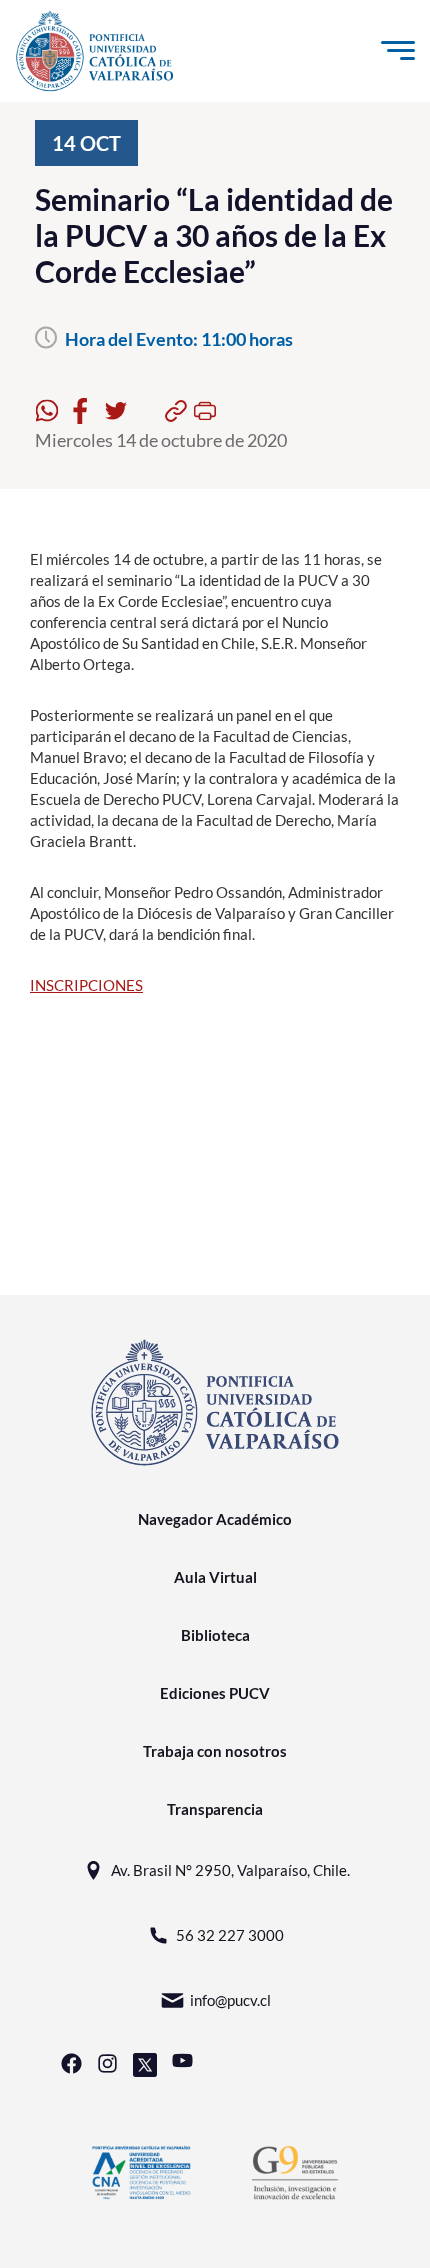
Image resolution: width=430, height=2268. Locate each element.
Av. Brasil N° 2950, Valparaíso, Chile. (230, 1870)
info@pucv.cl (230, 2000)
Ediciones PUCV (215, 1693)
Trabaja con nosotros (215, 1751)
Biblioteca (215, 1635)
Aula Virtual (215, 1577)
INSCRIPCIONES (86, 985)
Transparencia (215, 1809)
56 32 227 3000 (230, 1935)
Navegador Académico (215, 1519)
